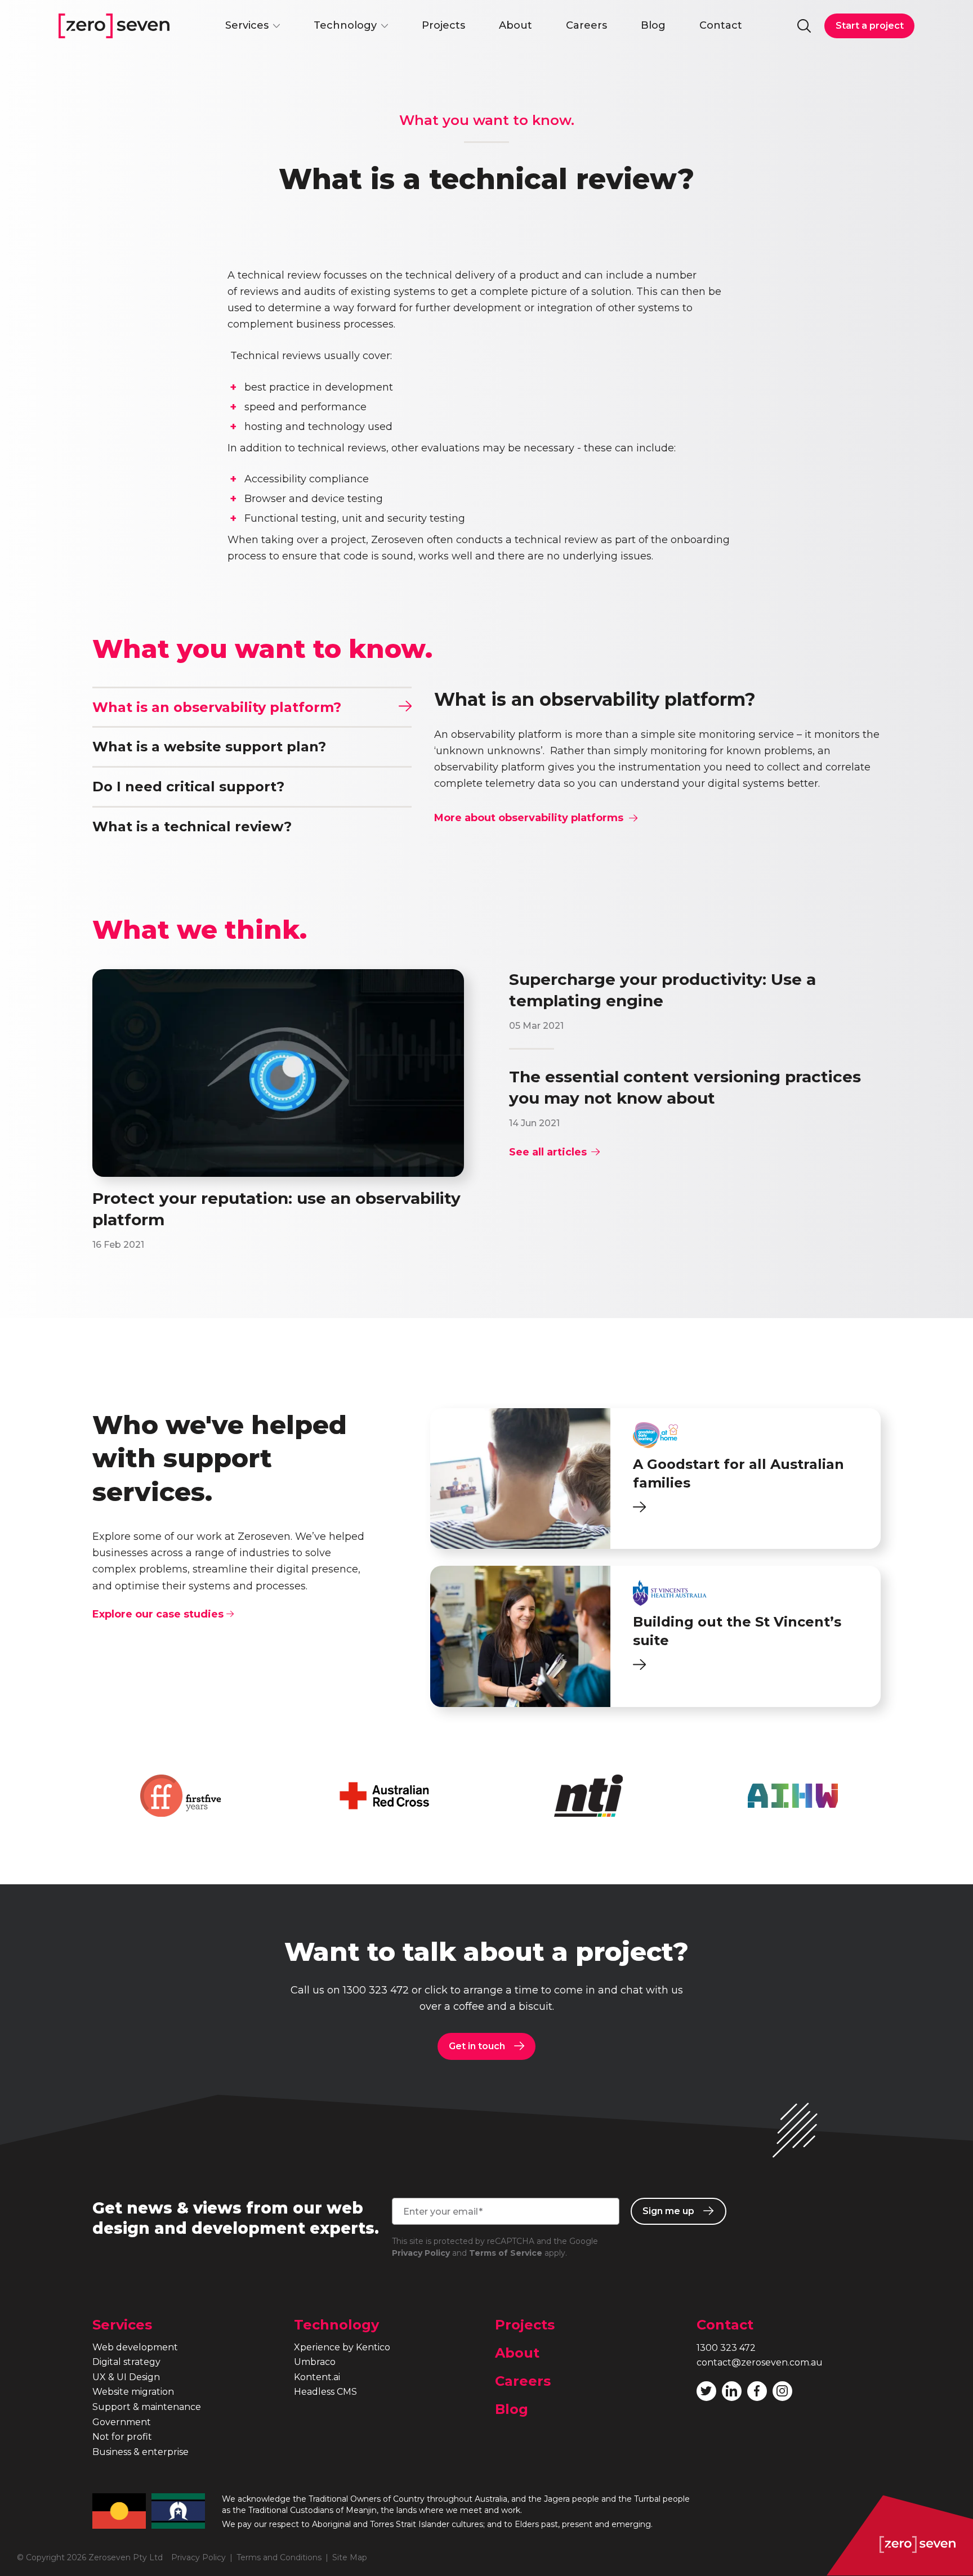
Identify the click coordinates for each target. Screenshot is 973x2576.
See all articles (548, 1152)
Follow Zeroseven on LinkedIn (732, 2391)
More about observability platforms (529, 818)
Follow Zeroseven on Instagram (782, 2391)
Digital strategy (126, 2362)
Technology (345, 25)
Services (247, 25)
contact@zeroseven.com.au (760, 2362)
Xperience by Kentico (342, 2347)
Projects (443, 25)
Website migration (133, 2392)
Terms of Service (506, 2253)
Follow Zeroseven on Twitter (706, 2391)
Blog (653, 25)
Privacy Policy (421, 2253)
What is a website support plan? (209, 747)
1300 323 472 (376, 1990)
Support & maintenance (147, 2407)
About (515, 25)
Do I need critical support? (188, 787)
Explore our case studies (159, 1614)
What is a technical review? (192, 826)
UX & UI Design (126, 2377)
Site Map (350, 2557)
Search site (804, 26)
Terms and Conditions (279, 2557)
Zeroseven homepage (114, 26)
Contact (721, 25)
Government (122, 2422)
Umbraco (315, 2362)
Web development (135, 2347)
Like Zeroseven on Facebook (757, 2391)
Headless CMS (325, 2392)
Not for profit (122, 2437)
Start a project (870, 26)
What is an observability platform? (217, 707)
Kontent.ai (317, 2377)
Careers (586, 25)
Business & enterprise (140, 2452)
